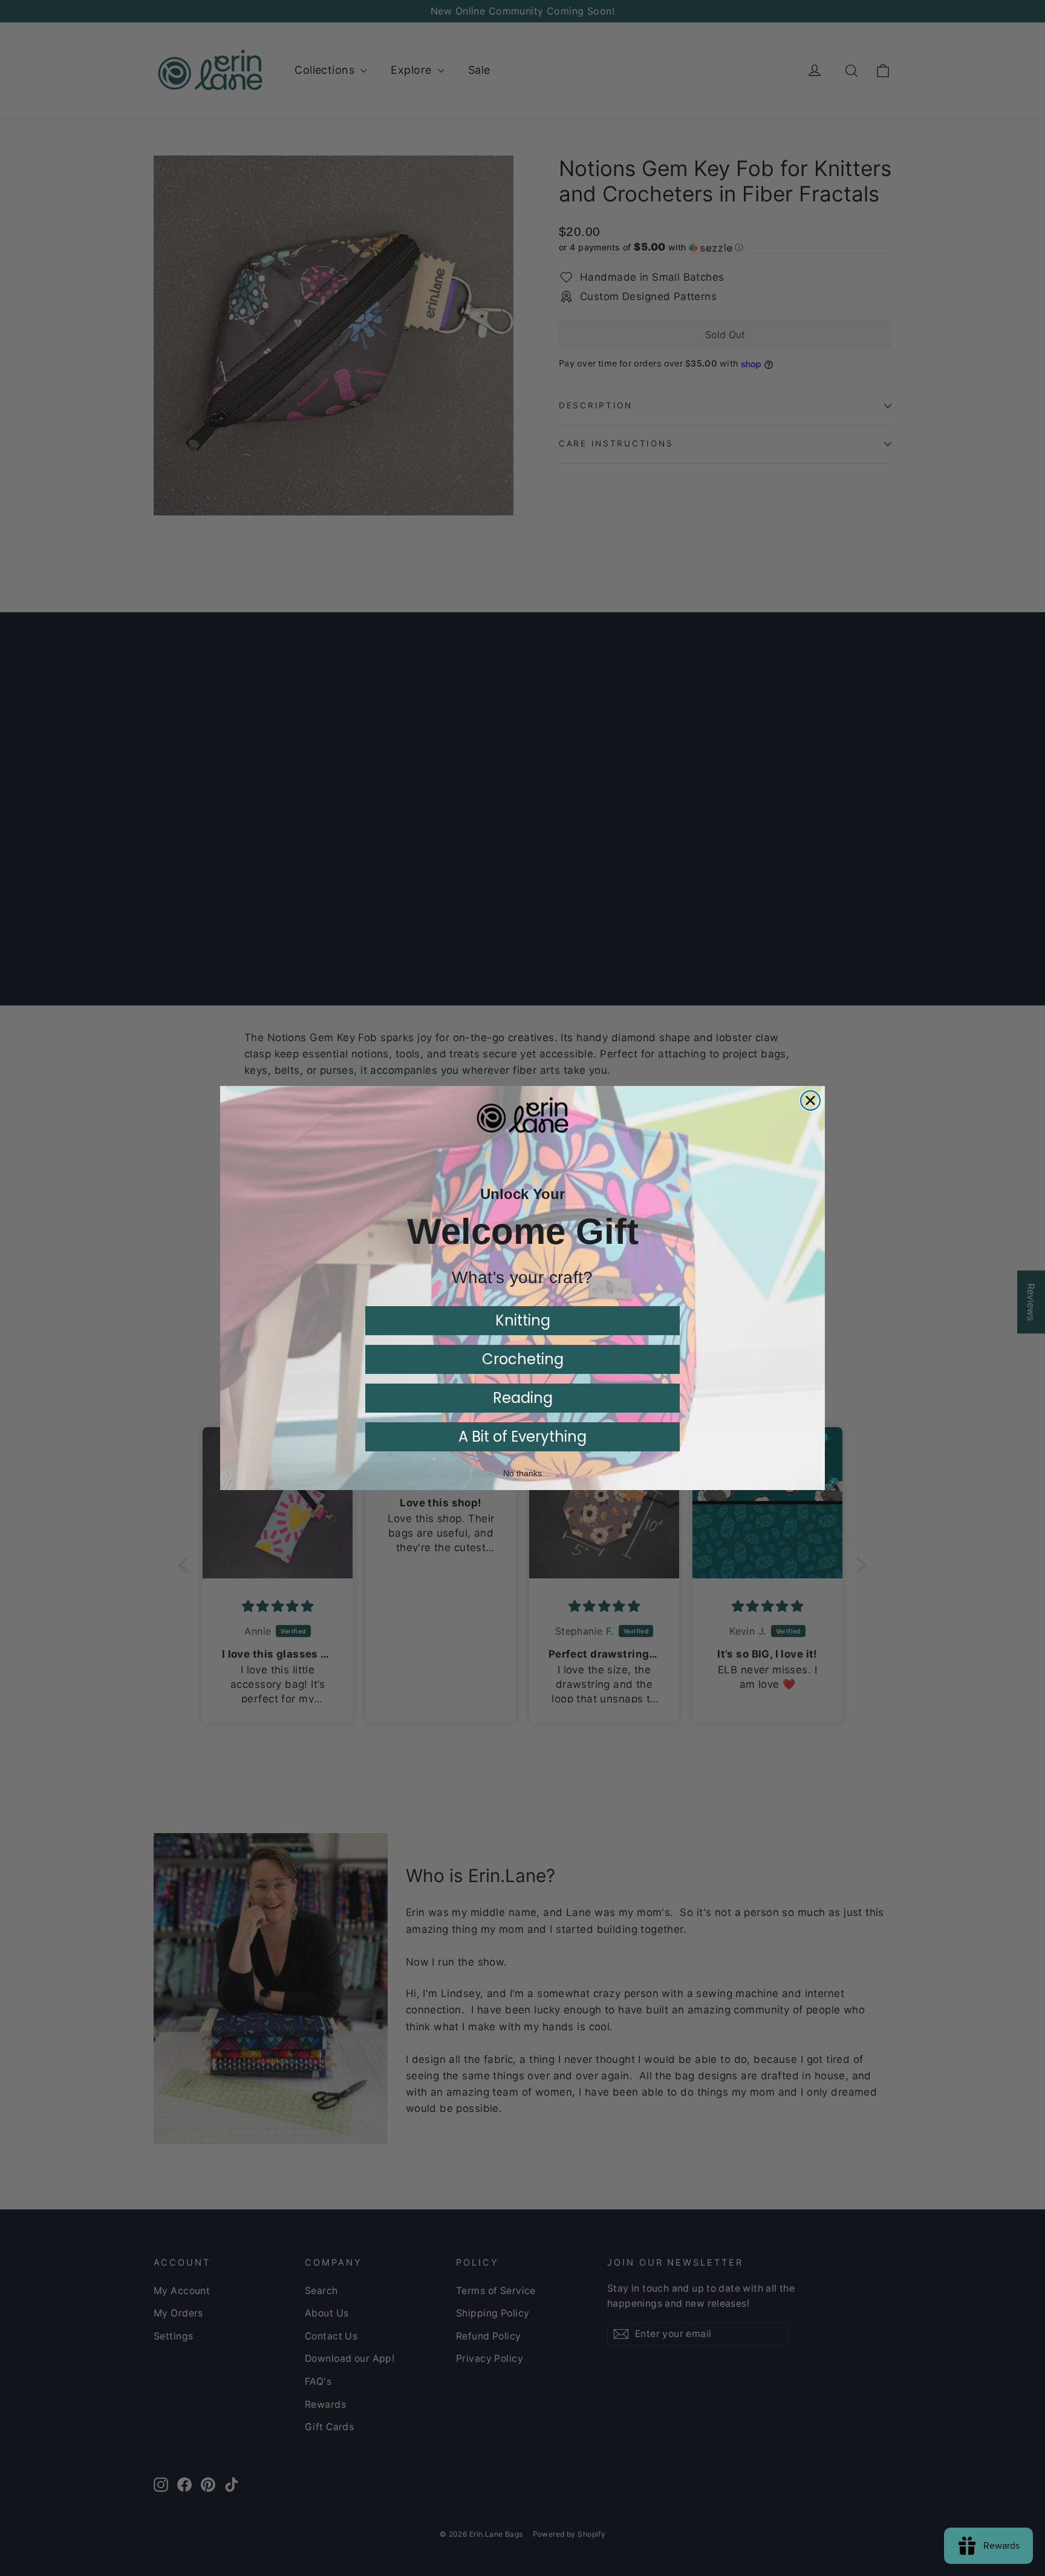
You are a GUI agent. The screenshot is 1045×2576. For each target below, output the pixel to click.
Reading (523, 1398)
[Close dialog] (810, 1100)
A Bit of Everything (522, 1437)
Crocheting (523, 1359)
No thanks (522, 1473)
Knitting (523, 1320)
